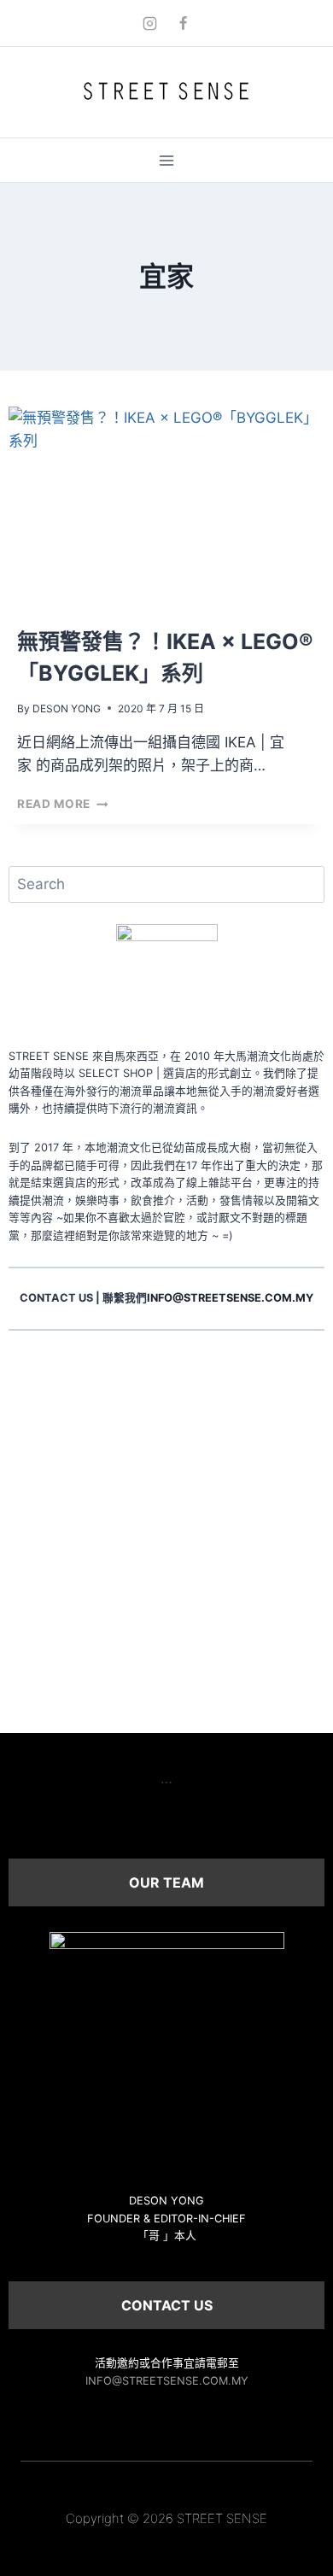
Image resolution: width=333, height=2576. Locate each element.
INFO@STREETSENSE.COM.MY (167, 2381)
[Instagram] (149, 23)
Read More (63, 804)
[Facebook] (184, 23)
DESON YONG (67, 708)
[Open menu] (167, 160)
